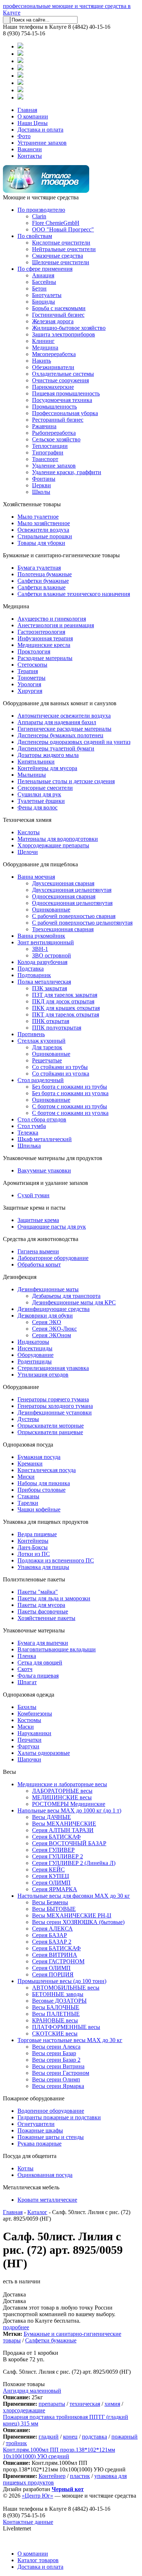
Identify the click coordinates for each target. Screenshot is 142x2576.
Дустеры (28, 1419)
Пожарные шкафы (40, 2130)
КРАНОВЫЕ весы (55, 2020)
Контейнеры (33, 1541)
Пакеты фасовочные (43, 1611)
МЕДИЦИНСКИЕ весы (62, 1797)
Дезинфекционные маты (48, 1289)
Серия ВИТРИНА (55, 1955)
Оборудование (35, 1355)
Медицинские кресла (44, 645)
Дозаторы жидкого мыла (48, 755)
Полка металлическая (44, 982)
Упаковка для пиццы (43, 1567)
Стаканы (28, 1496)
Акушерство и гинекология (52, 619)
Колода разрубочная (42, 962)
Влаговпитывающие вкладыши (57, 1649)
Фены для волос (38, 807)
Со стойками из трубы (60, 1067)
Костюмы (29, 1720)
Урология (29, 684)
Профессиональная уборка (65, 413)
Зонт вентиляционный (46, 942)
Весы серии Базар (54, 2053)
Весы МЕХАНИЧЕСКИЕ (64, 1824)
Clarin (39, 216)
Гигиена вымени (38, 1251)
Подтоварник (34, 975)
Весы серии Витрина (58, 2066)
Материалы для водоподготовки (58, 839)
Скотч (25, 1669)
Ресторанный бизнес (58, 420)
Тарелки (28, 1503)
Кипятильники (36, 762)
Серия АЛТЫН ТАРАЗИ (63, 1830)
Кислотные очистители (61, 243)
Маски (26, 1727)
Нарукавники (34, 1733)
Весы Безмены (50, 1902)
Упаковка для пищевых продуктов (46, 1522)
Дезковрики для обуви (45, 1316)
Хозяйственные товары (32, 504)
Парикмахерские (53, 387)
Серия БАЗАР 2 (52, 1942)
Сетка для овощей (40, 1662)
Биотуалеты (47, 295)
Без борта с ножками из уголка (70, 1093)
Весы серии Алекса (56, 2047)
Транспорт (45, 459)
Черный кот (68, 2489)
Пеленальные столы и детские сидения (66, 781)
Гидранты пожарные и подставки (59, 2117)
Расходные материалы (45, 658)
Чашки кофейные (39, 1509)
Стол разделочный (41, 1080)
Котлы (25, 2168)
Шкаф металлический (45, 1139)
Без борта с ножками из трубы (70, 1087)
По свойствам (35, 236)
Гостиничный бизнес (58, 315)
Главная (27, 110)
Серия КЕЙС (48, 1869)
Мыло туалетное (38, 517)
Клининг (43, 341)
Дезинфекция (20, 1277)
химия (112, 2404)
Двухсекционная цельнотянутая (72, 890)
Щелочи (28, 852)
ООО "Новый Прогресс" (63, 229)
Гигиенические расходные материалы (64, 729)
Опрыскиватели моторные (51, 1426)
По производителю (41, 210)
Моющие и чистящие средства (41, 197)
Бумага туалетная (39, 568)
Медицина (45, 348)
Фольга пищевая (38, 1676)
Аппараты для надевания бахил (57, 722)
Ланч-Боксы (33, 1547)
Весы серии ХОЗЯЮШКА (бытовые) (78, 1922)
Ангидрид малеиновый (32, 2391)
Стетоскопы (32, 665)
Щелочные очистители (61, 262)
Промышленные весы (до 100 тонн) (62, 1981)
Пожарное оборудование (34, 2098)
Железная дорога (53, 321)
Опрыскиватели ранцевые (50, 1432)
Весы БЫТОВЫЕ (54, 1909)
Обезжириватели (53, 367)
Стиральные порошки (45, 536)
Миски (26, 1477)
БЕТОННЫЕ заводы (58, 1994)
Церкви (42, 485)
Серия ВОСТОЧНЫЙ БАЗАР (69, 1843)
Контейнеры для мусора (47, 768)
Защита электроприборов (64, 334)
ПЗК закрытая (50, 988)
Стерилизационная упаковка (53, 1368)
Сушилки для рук (39, 794)
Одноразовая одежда (29, 1695)
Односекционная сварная (64, 896)
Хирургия (30, 691)
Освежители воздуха (43, 530)
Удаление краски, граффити (67, 472)
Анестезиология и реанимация (56, 625)
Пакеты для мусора (41, 1605)
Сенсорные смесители (45, 788)
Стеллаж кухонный (42, 1041)
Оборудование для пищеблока (40, 864)
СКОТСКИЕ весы (55, 2034)
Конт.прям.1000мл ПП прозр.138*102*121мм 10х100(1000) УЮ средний (59, 2453)
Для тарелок (47, 1047)
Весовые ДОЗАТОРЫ (59, 2001)
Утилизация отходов (43, 1375)
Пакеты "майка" (38, 1592)
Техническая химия (27, 820)
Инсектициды (35, 1348)
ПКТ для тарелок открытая (66, 1014)
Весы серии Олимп (56, 2079)
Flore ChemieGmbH (56, 223)
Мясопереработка (54, 354)
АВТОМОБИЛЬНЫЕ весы (66, 1988)
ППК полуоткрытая (57, 1028)
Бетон (39, 288)
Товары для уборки (41, 543)
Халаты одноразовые (44, 1753)
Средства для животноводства (41, 1239)
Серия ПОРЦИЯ (53, 1974)
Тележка (28, 1133)
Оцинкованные (51, 910)
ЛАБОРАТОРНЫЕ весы (62, 1791)
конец (70, 2437)
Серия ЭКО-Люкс (54, 1329)
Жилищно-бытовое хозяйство (69, 328)
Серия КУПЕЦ (51, 1876)
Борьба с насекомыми (59, 308)
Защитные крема (38, 1220)
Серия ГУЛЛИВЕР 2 (58, 1856)
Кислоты (29, 832)
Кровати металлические (47, 2200)
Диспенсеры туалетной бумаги (56, 748)
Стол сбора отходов (42, 1119)
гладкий (49, 2437)
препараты (52, 2404)
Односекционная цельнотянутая (72, 903)
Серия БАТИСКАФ (56, 1837)
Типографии (48, 452)
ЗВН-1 (40, 949)
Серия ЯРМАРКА (55, 1889)
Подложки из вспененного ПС (56, 1560)
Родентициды (35, 1361)
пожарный (125, 2437)
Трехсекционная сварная (63, 929)
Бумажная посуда (39, 1457)
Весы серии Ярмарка (58, 2086)
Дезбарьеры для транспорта (66, 1296)
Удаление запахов (54, 466)
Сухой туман (33, 1195)
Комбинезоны (35, 1714)
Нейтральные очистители (64, 249)
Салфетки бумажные (43, 581)
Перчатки (29, 1740)
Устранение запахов (42, 143)
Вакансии (30, 149)
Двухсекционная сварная (63, 883)
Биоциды (44, 302)
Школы (41, 492)
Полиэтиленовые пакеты (34, 1579)
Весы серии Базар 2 (56, 2060)
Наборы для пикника (44, 1483)
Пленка (27, 1656)
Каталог (37, 2212)
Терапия (28, 671)
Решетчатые (47, 1060)
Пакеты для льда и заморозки (54, 1598)
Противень (31, 1034)
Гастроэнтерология (41, 632)
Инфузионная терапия (45, 638)
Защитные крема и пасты (34, 1208)
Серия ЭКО (47, 1322)
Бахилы (27, 1707)
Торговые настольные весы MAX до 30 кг (70, 2040)
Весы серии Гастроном (61, 2073)
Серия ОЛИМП (51, 1883)
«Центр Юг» (38, 2496)
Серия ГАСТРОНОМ (58, 1961)
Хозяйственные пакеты (46, 1618)
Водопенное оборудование (51, 2111)
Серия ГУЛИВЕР (53, 1850)
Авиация (43, 275)
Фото (24, 136)
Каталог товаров (38, 2560)
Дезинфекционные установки (55, 1412)
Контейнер (52, 2476)
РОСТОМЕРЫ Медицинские (69, 1804)
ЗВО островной (52, 955)
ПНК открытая (51, 1021)
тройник (16, 2443)
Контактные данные (28, 2522)
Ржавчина (44, 426)
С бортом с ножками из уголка (70, 1113)
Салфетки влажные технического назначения (74, 594)
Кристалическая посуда (47, 1470)
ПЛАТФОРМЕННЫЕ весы (66, 2027)
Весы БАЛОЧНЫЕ (56, 2007)
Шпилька (29, 1146)
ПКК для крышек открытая (66, 1008)
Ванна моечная (36, 877)
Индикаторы (33, 1342)
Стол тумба (32, 1126)
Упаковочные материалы (34, 1630)
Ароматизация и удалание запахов (46, 1183)
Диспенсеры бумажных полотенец (60, 735)
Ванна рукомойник (41, 936)
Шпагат (27, 1682)
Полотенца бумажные (45, 574)
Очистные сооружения (60, 380)
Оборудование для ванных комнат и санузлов (60, 703)
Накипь (42, 361)
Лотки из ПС (34, 1554)
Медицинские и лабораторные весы (62, 1784)
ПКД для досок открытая (63, 1001)
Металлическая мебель (31, 2187)
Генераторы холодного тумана (55, 1406)
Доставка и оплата (40, 130)
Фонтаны (44, 479)
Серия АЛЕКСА (52, 1929)
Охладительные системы (63, 374)
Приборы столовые (42, 1490)
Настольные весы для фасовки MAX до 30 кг (74, 1896)
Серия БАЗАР (50, 1935)
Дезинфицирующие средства (54, 1309)
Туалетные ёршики (41, 801)
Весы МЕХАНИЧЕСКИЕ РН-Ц (72, 1915)
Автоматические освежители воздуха (64, 716)
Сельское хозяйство (56, 439)
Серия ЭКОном (52, 1335)
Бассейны (44, 282)
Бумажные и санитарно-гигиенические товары (61, 555)
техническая (85, 2404)
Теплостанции (50, 446)
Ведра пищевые (37, 1534)
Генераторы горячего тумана (53, 1399)
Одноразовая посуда (28, 1445)
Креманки (30, 1463)
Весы (9, 1772)
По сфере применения (45, 269)
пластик (80, 2476)
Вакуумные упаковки (44, 1170)
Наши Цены (33, 123)
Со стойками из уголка (61, 1074)
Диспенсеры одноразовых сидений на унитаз (74, 742)
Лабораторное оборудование (53, 1258)
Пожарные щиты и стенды (51, 2137)
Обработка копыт (39, 1264)
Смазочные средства (58, 256)
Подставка (31, 969)
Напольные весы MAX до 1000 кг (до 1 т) (69, 1810)
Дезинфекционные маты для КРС (74, 1302)
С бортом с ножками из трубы (70, 1106)
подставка (94, 2437)
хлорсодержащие (24, 2410)
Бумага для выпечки (43, 1643)
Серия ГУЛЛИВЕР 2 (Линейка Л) (74, 1863)
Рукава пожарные (40, 2144)
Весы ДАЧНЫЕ (52, 1817)
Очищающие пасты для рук (52, 1227)
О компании (33, 116)
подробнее (16, 2327)
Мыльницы (32, 775)
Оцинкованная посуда (45, 2175)
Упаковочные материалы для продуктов (53, 1158)
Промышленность (54, 407)
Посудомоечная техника (62, 400)
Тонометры (31, 678)
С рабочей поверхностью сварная (74, 916)
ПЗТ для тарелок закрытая (65, 995)
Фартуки (28, 1746)
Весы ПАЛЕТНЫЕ (56, 2014)
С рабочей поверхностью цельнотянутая (82, 923)
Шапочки (29, 1759)
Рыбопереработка (54, 433)
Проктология (34, 651)
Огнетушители (36, 2124)
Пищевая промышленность (66, 393)
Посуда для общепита (30, 2156)
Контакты (30, 156)
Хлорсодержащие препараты (53, 845)
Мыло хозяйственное (44, 523)
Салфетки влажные (42, 587)
